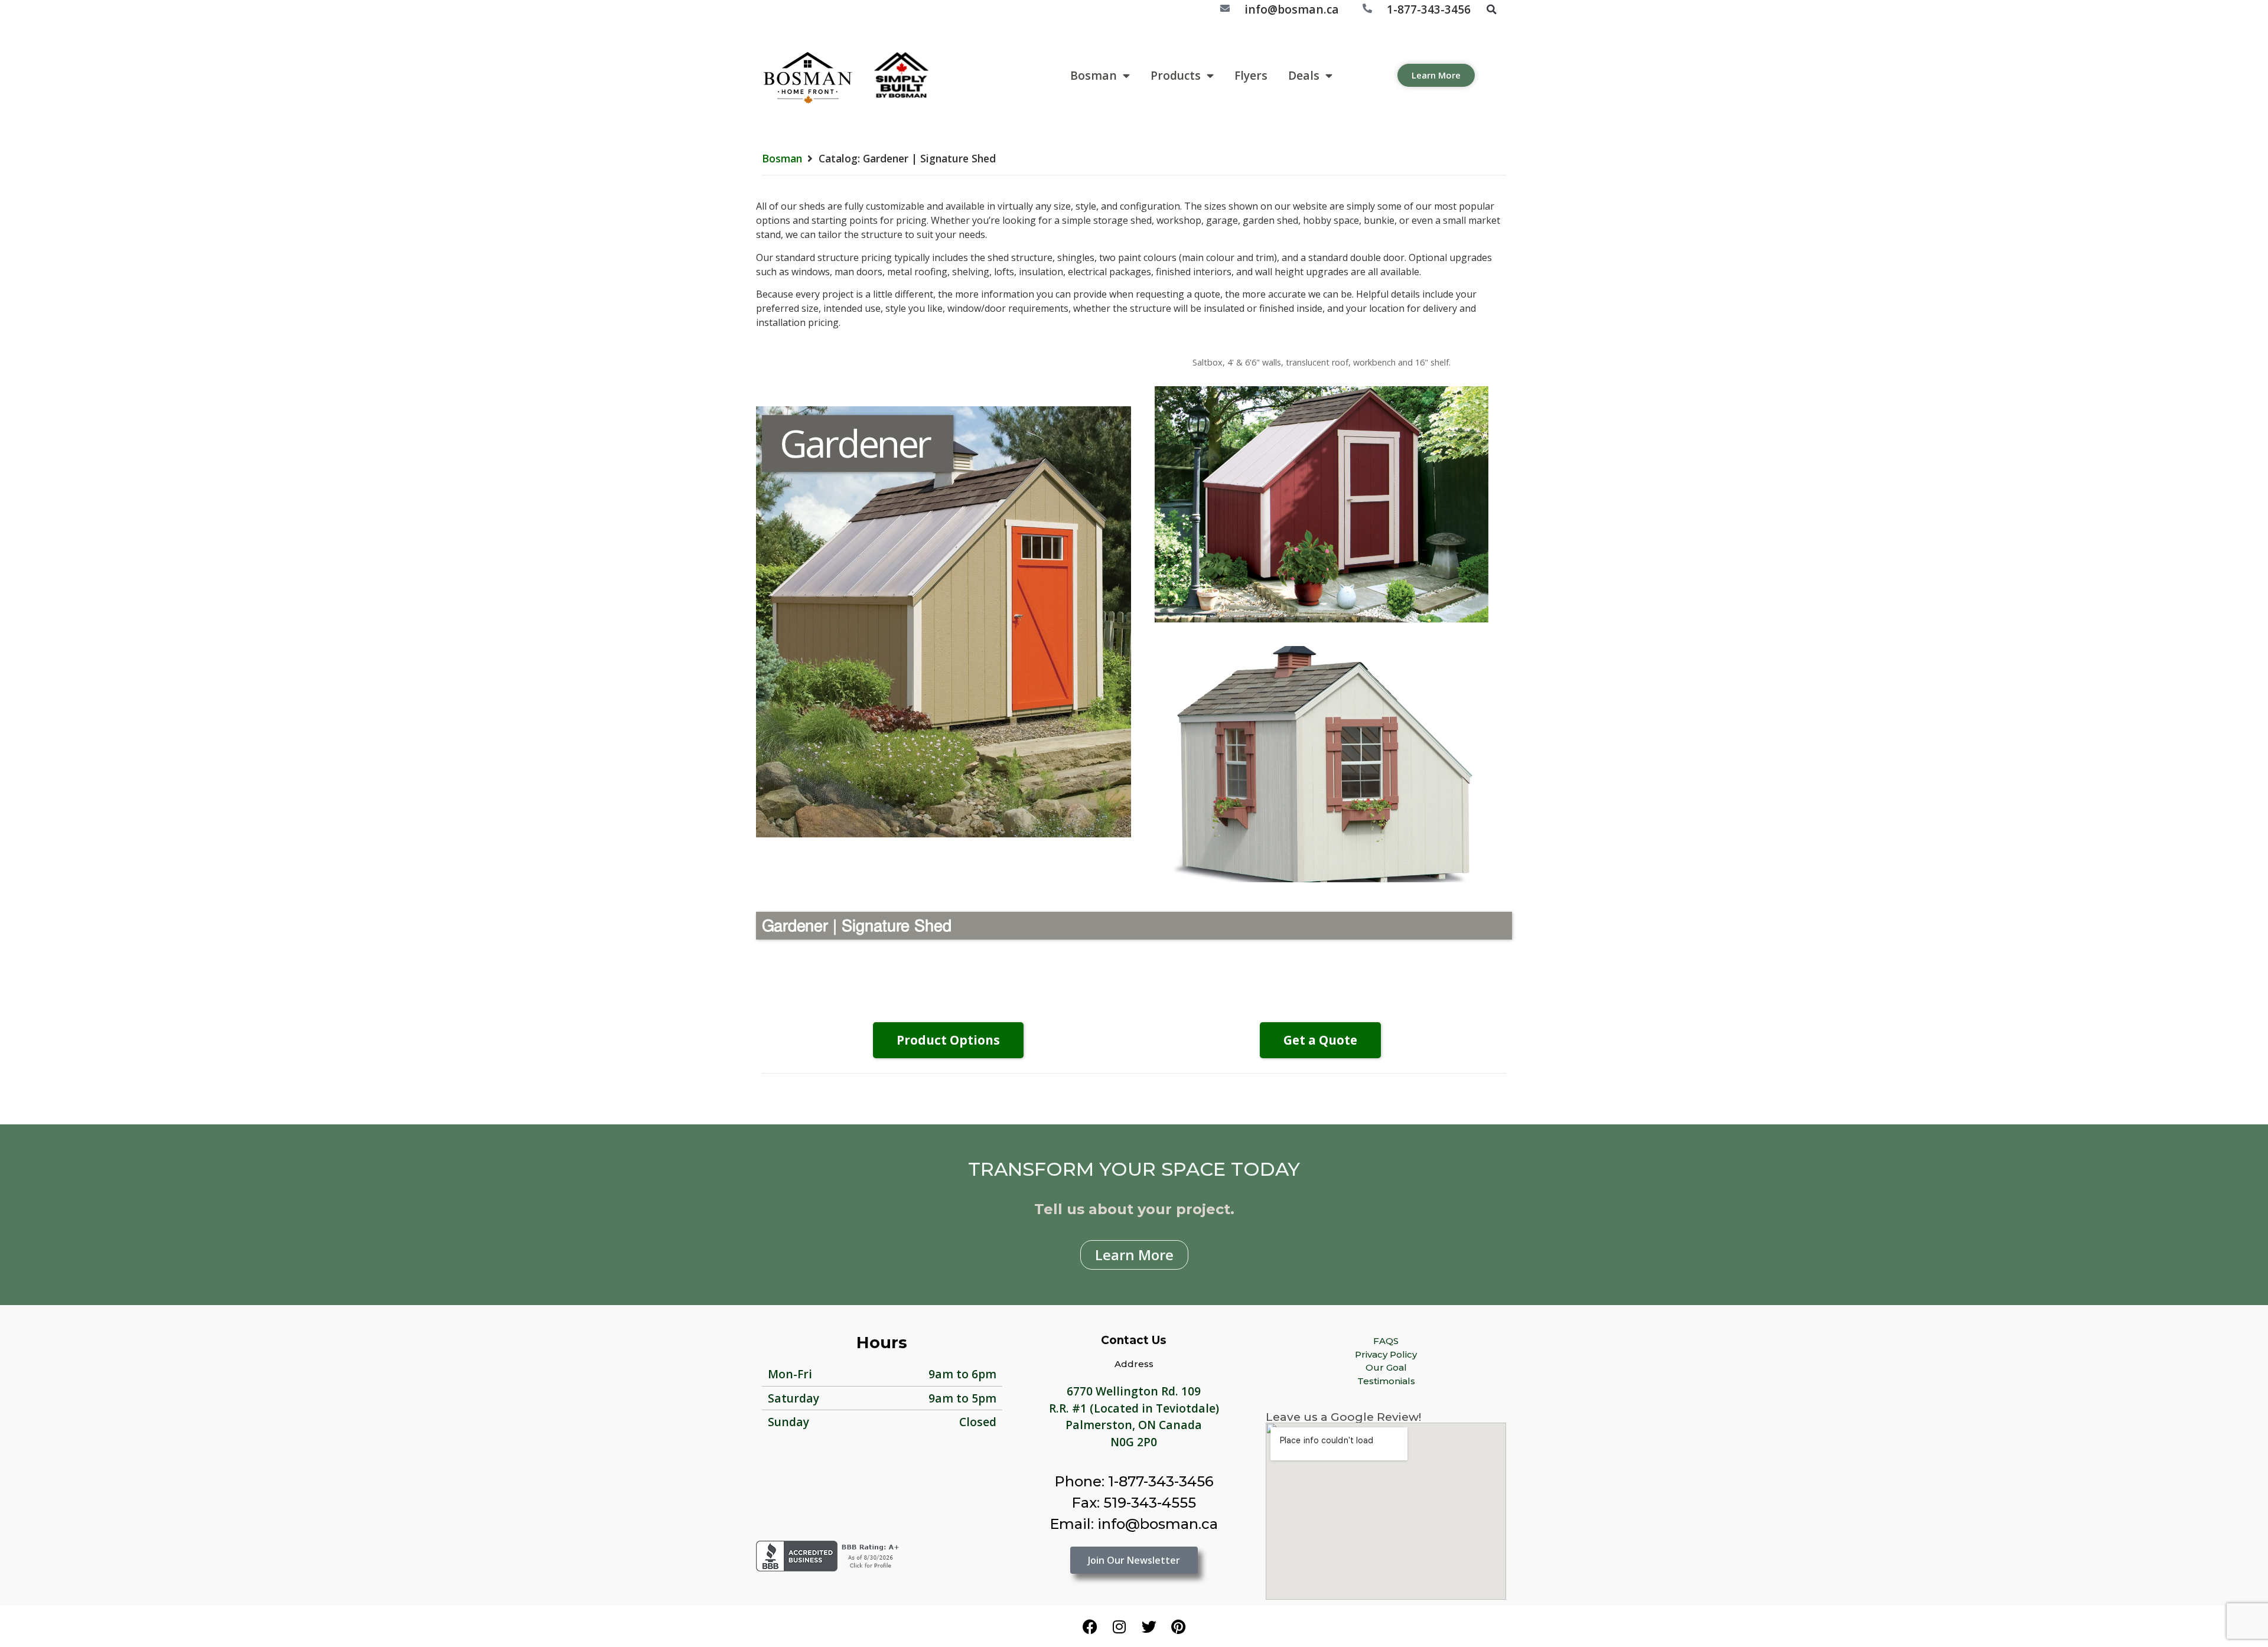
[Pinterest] (1178, 1626)
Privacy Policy (1386, 1354)
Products (1176, 75)
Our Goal (1386, 1367)
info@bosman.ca (1292, 9)
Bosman (1094, 75)
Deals (1304, 75)
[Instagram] (1119, 1626)
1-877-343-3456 (1429, 9)
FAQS (1386, 1341)
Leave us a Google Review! (1343, 1417)
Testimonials (1386, 1381)
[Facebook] (1090, 1626)
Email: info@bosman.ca (1134, 1524)
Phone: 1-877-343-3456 (1134, 1481)
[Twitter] (1149, 1626)
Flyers (1251, 75)
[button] (1491, 9)
